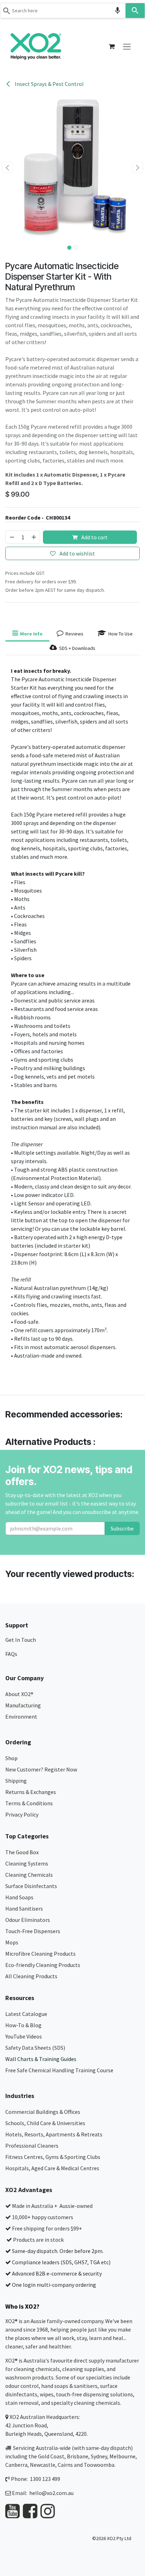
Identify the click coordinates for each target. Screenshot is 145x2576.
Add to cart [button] (94, 537)
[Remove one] (12, 537)
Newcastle (43, 2465)
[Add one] (34, 537)
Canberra (16, 2465)
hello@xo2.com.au (51, 2493)
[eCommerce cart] (112, 46)
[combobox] (63, 11)
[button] (7, 167)
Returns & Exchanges (31, 1792)
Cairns (65, 2465)
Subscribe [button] (122, 1528)
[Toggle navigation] (127, 46)
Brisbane (78, 2456)
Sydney (99, 2456)
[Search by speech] (118, 11)
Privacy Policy (22, 1814)
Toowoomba (99, 2465)
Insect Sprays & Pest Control (49, 84)
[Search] (135, 11)
